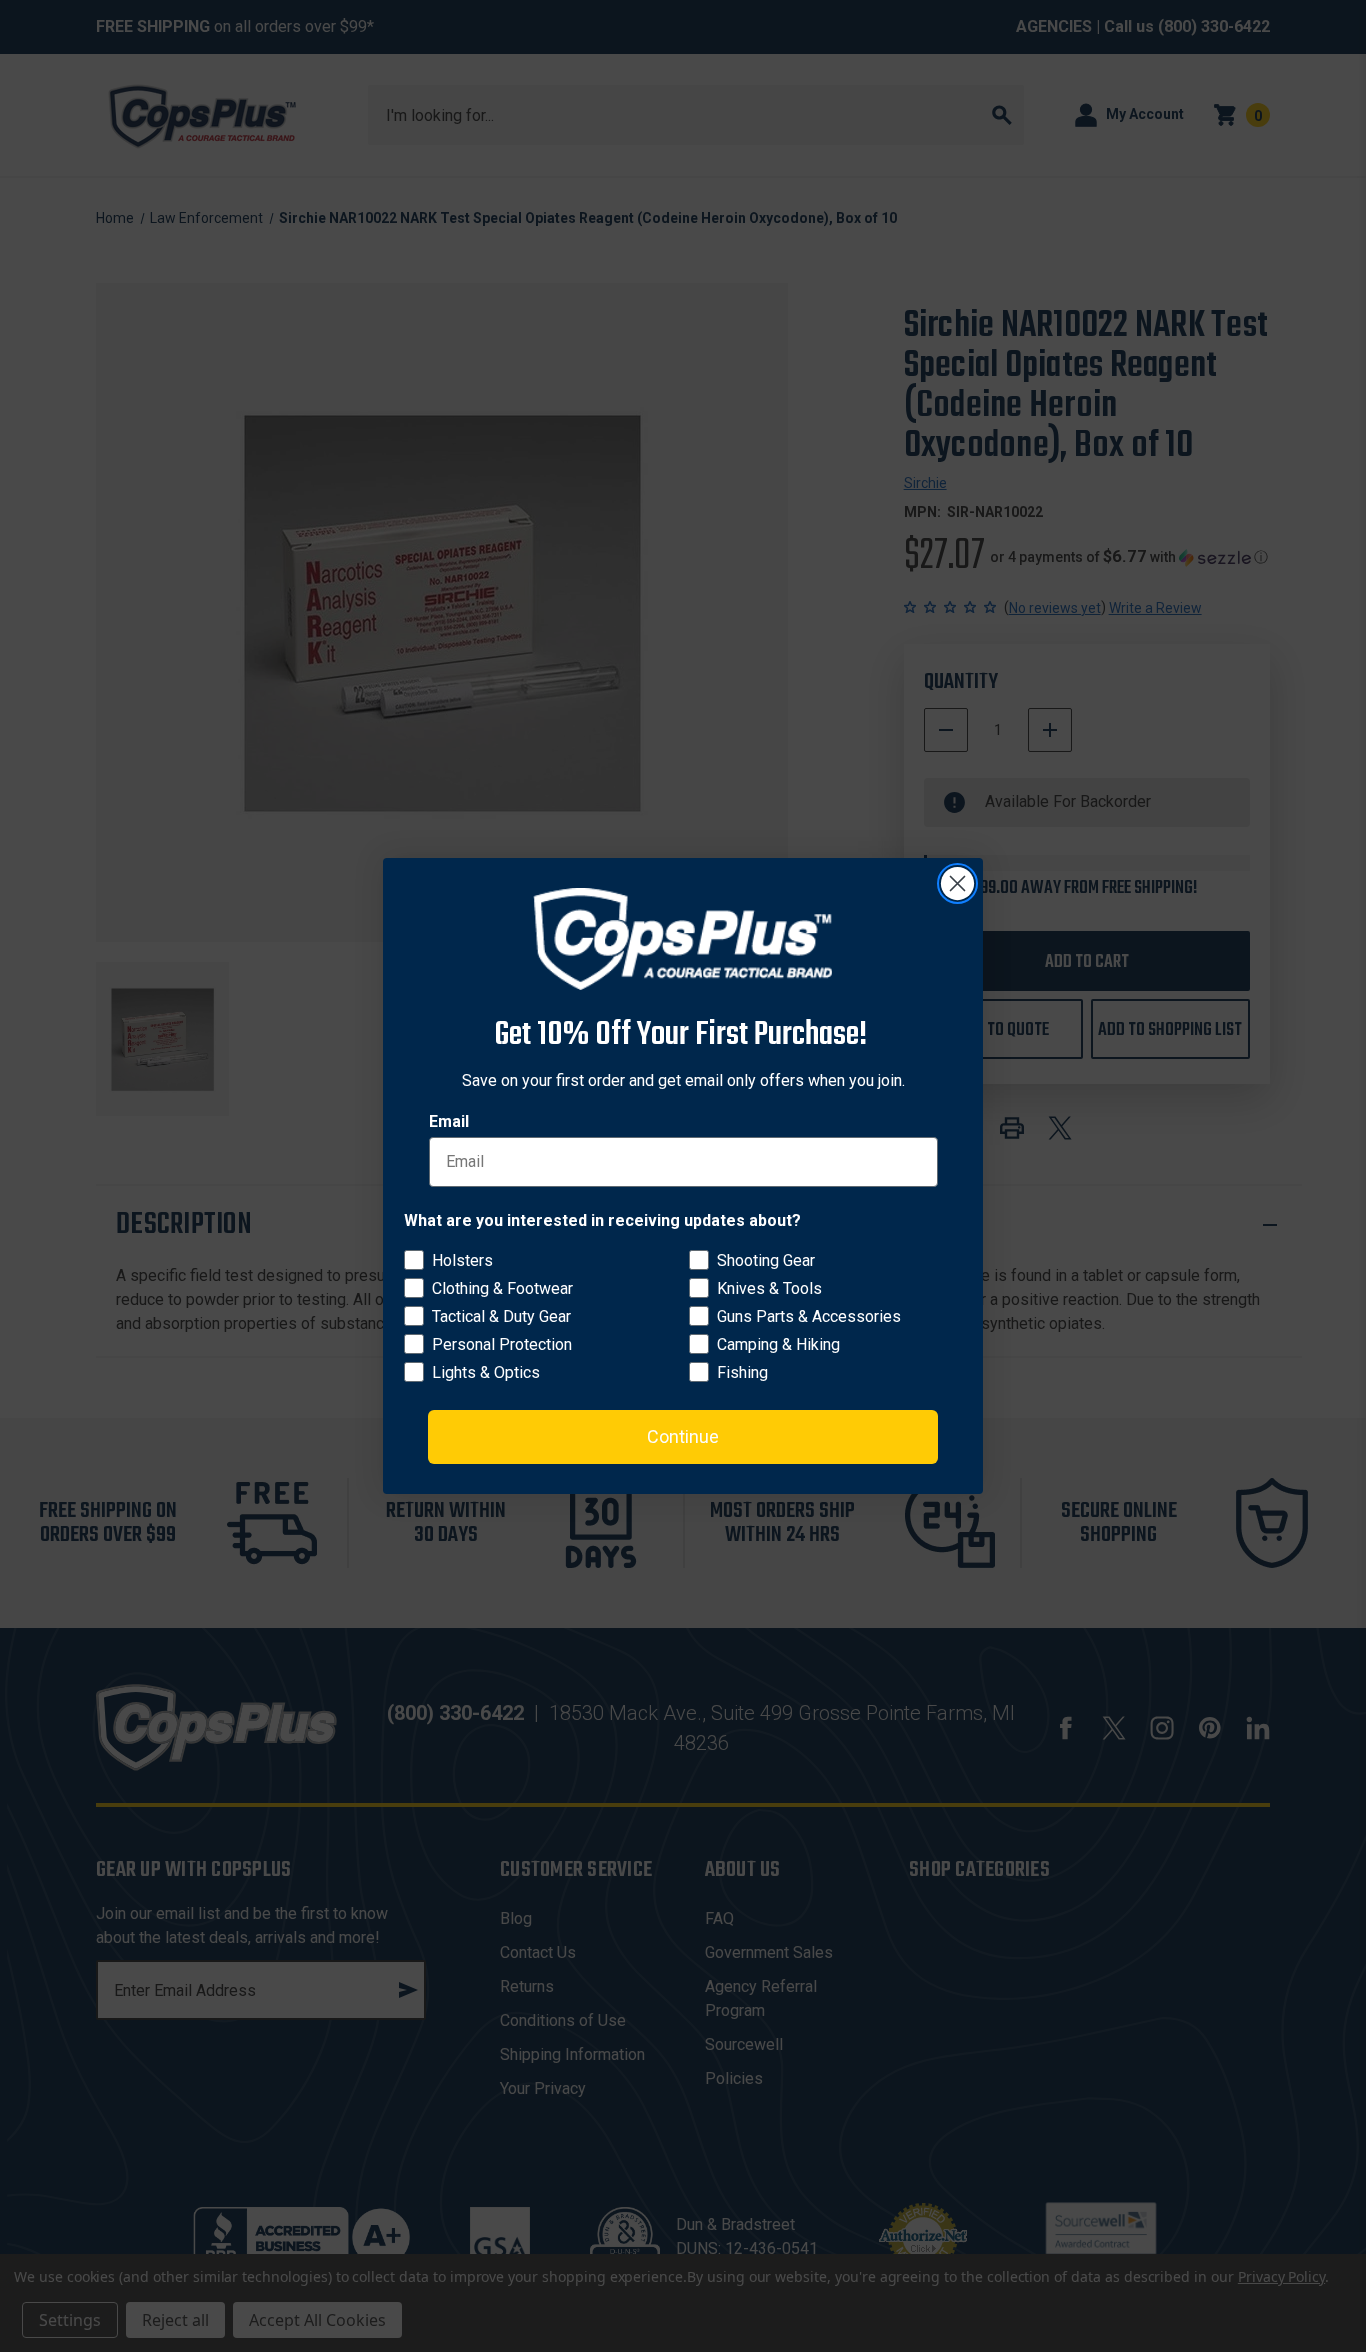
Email (449, 1121)
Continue (683, 1436)
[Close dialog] (957, 883)
